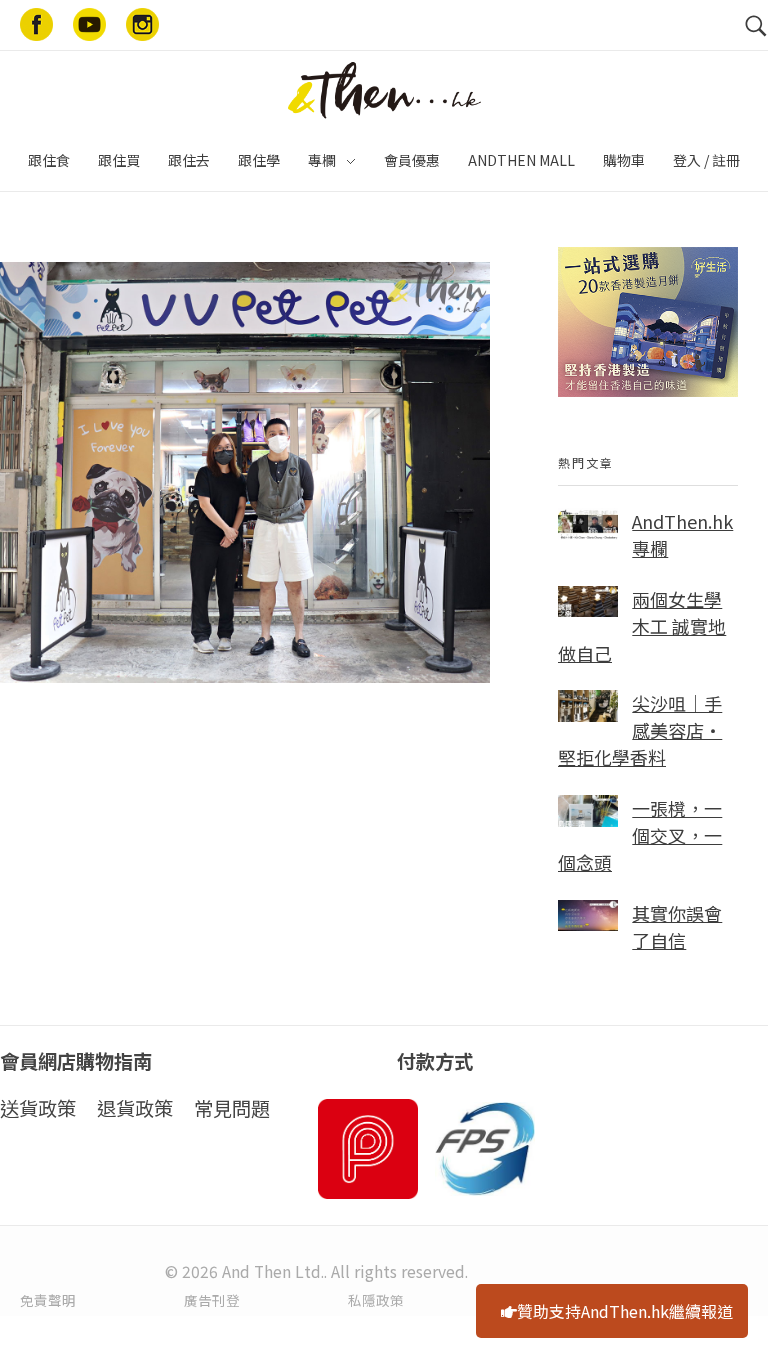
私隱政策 (376, 1300)
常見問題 (232, 1108)
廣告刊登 (212, 1300)
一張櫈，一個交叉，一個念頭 (640, 835)
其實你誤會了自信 (677, 926)
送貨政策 (38, 1108)
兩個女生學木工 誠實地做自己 (642, 626)
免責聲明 (48, 1300)
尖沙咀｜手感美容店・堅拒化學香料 (640, 730)
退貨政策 (135, 1108)
